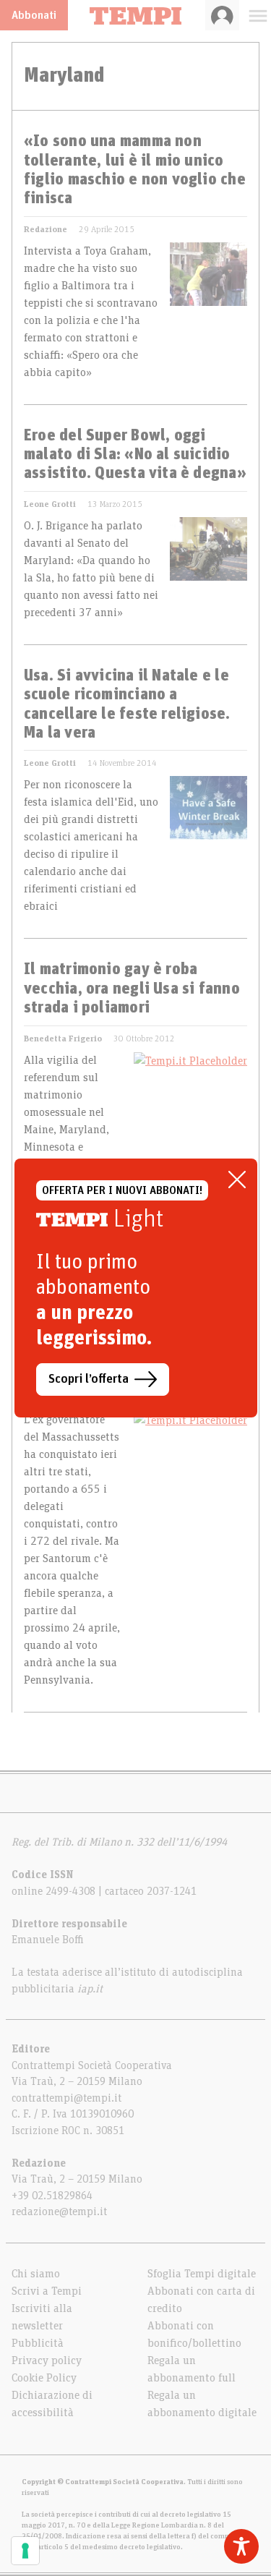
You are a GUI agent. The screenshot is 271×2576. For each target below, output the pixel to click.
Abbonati (34, 15)
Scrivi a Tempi (47, 2291)
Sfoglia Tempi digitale (202, 2274)
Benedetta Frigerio (63, 1038)
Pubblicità (38, 2343)
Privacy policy (47, 2360)
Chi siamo (36, 2274)
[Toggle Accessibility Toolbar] (241, 2546)
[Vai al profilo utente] (222, 15)
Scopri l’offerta (89, 1379)
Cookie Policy (44, 2378)
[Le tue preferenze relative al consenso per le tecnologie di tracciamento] (25, 2551)
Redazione (46, 229)
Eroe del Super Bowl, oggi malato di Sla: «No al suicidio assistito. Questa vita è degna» (135, 455)
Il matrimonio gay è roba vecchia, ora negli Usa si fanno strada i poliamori (132, 989)
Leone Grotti (50, 504)
